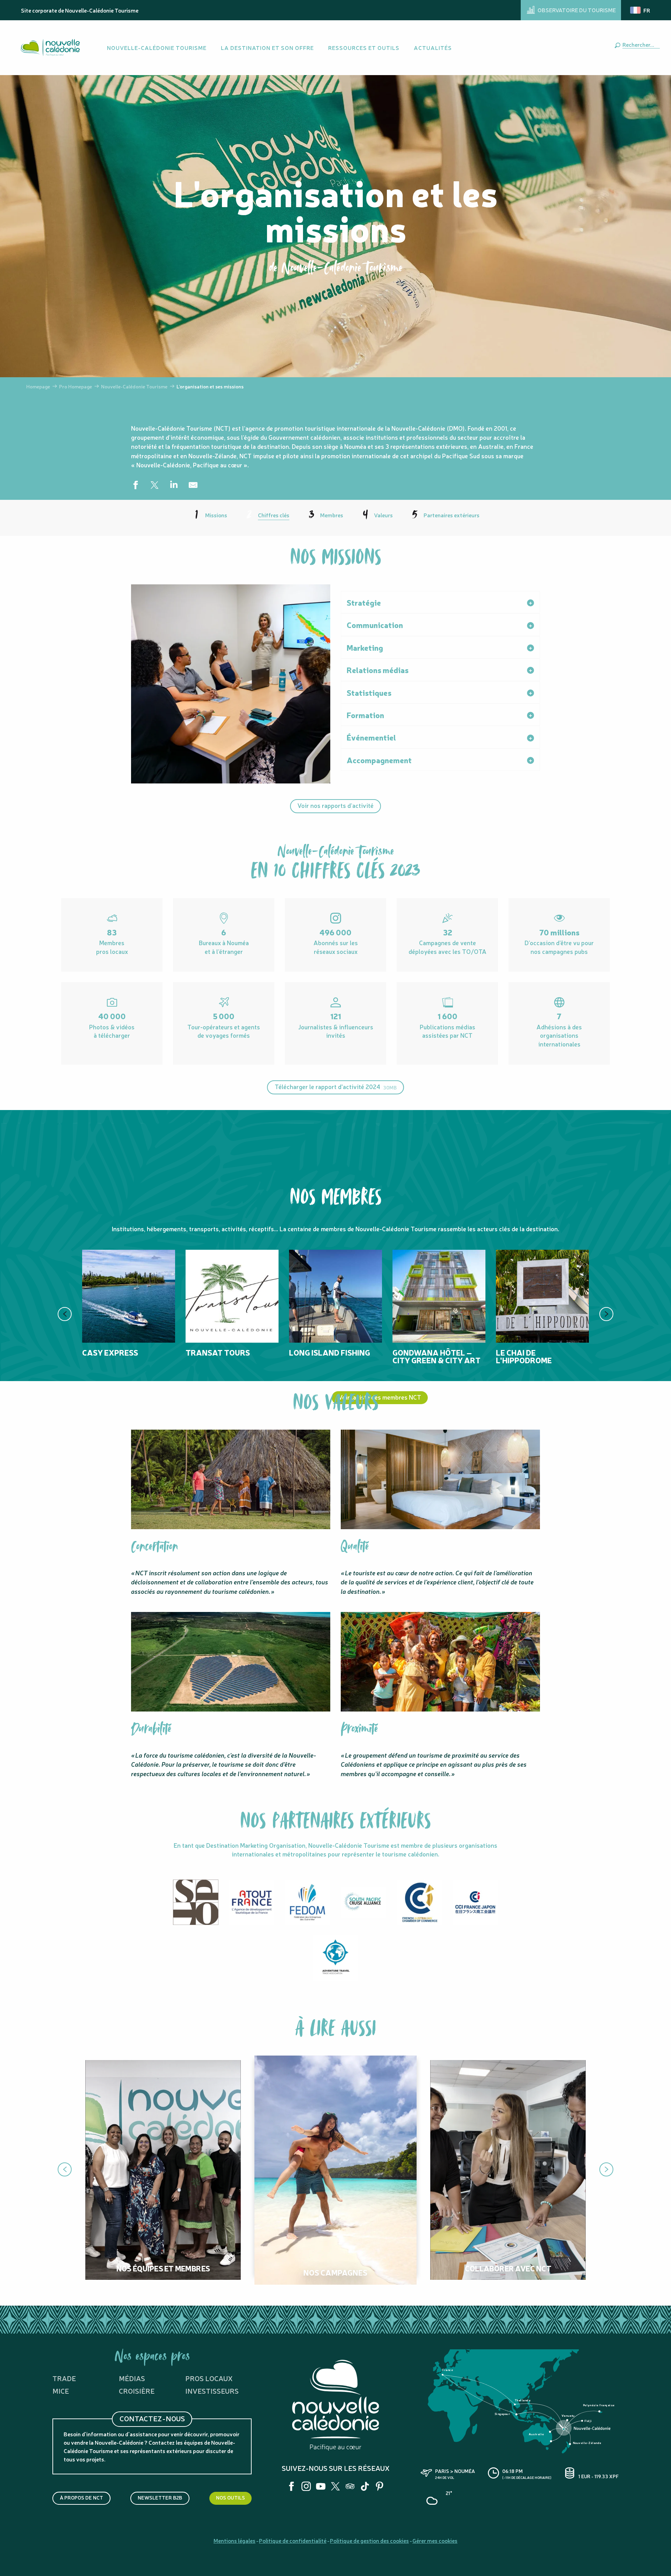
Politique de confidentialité (293, 2540)
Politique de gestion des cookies (369, 2540)
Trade (64, 2378)
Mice (61, 2391)
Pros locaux (209, 2378)
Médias (132, 2378)
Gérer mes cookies (435, 2540)
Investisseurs (212, 2391)
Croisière (137, 2391)
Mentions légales (235, 2540)
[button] (640, 44)
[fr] (641, 10)
